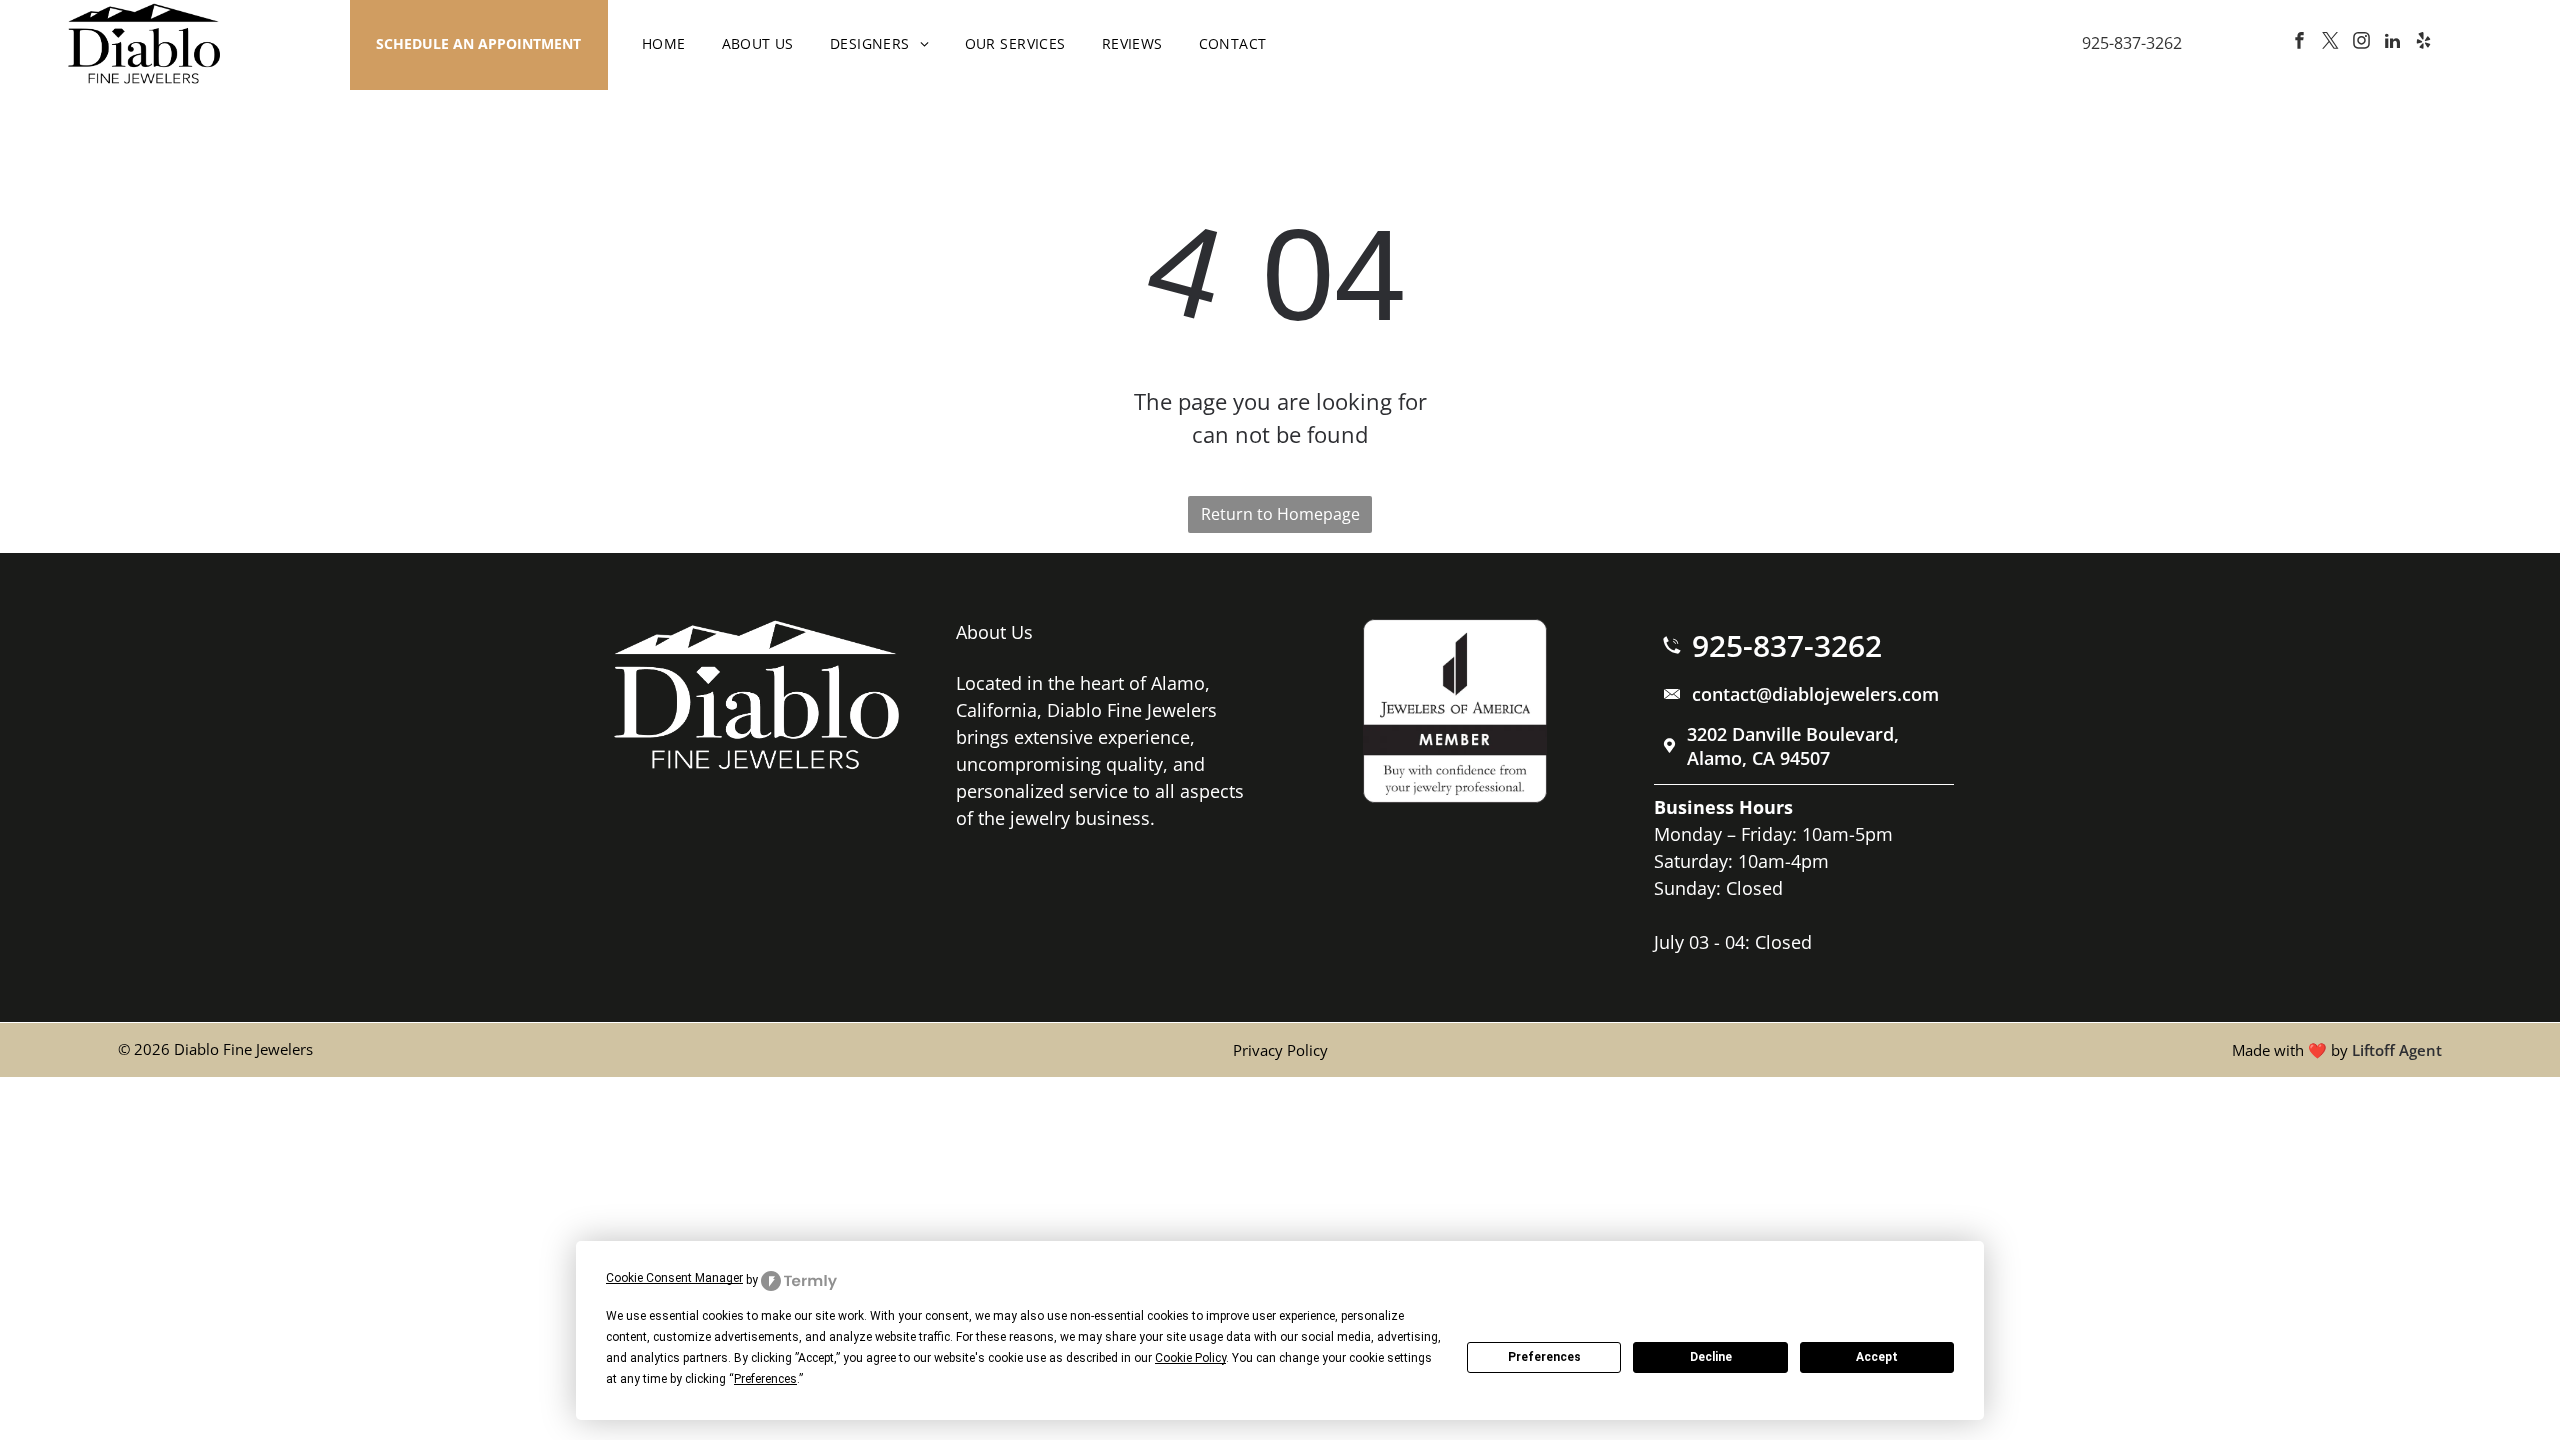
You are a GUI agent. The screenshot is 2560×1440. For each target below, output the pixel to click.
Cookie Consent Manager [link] (674, 1278)
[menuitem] (664, 43)
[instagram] (2362, 43)
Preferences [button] (765, 1379)
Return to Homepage (1280, 514)
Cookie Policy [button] (1190, 1358)
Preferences (1544, 1357)
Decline (1711, 1357)
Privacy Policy (1280, 1050)
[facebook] (2300, 43)
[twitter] (2331, 43)
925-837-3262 (2132, 43)
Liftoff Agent (2397, 1050)
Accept (1877, 1357)
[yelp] (2424, 43)
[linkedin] (2393, 43)
